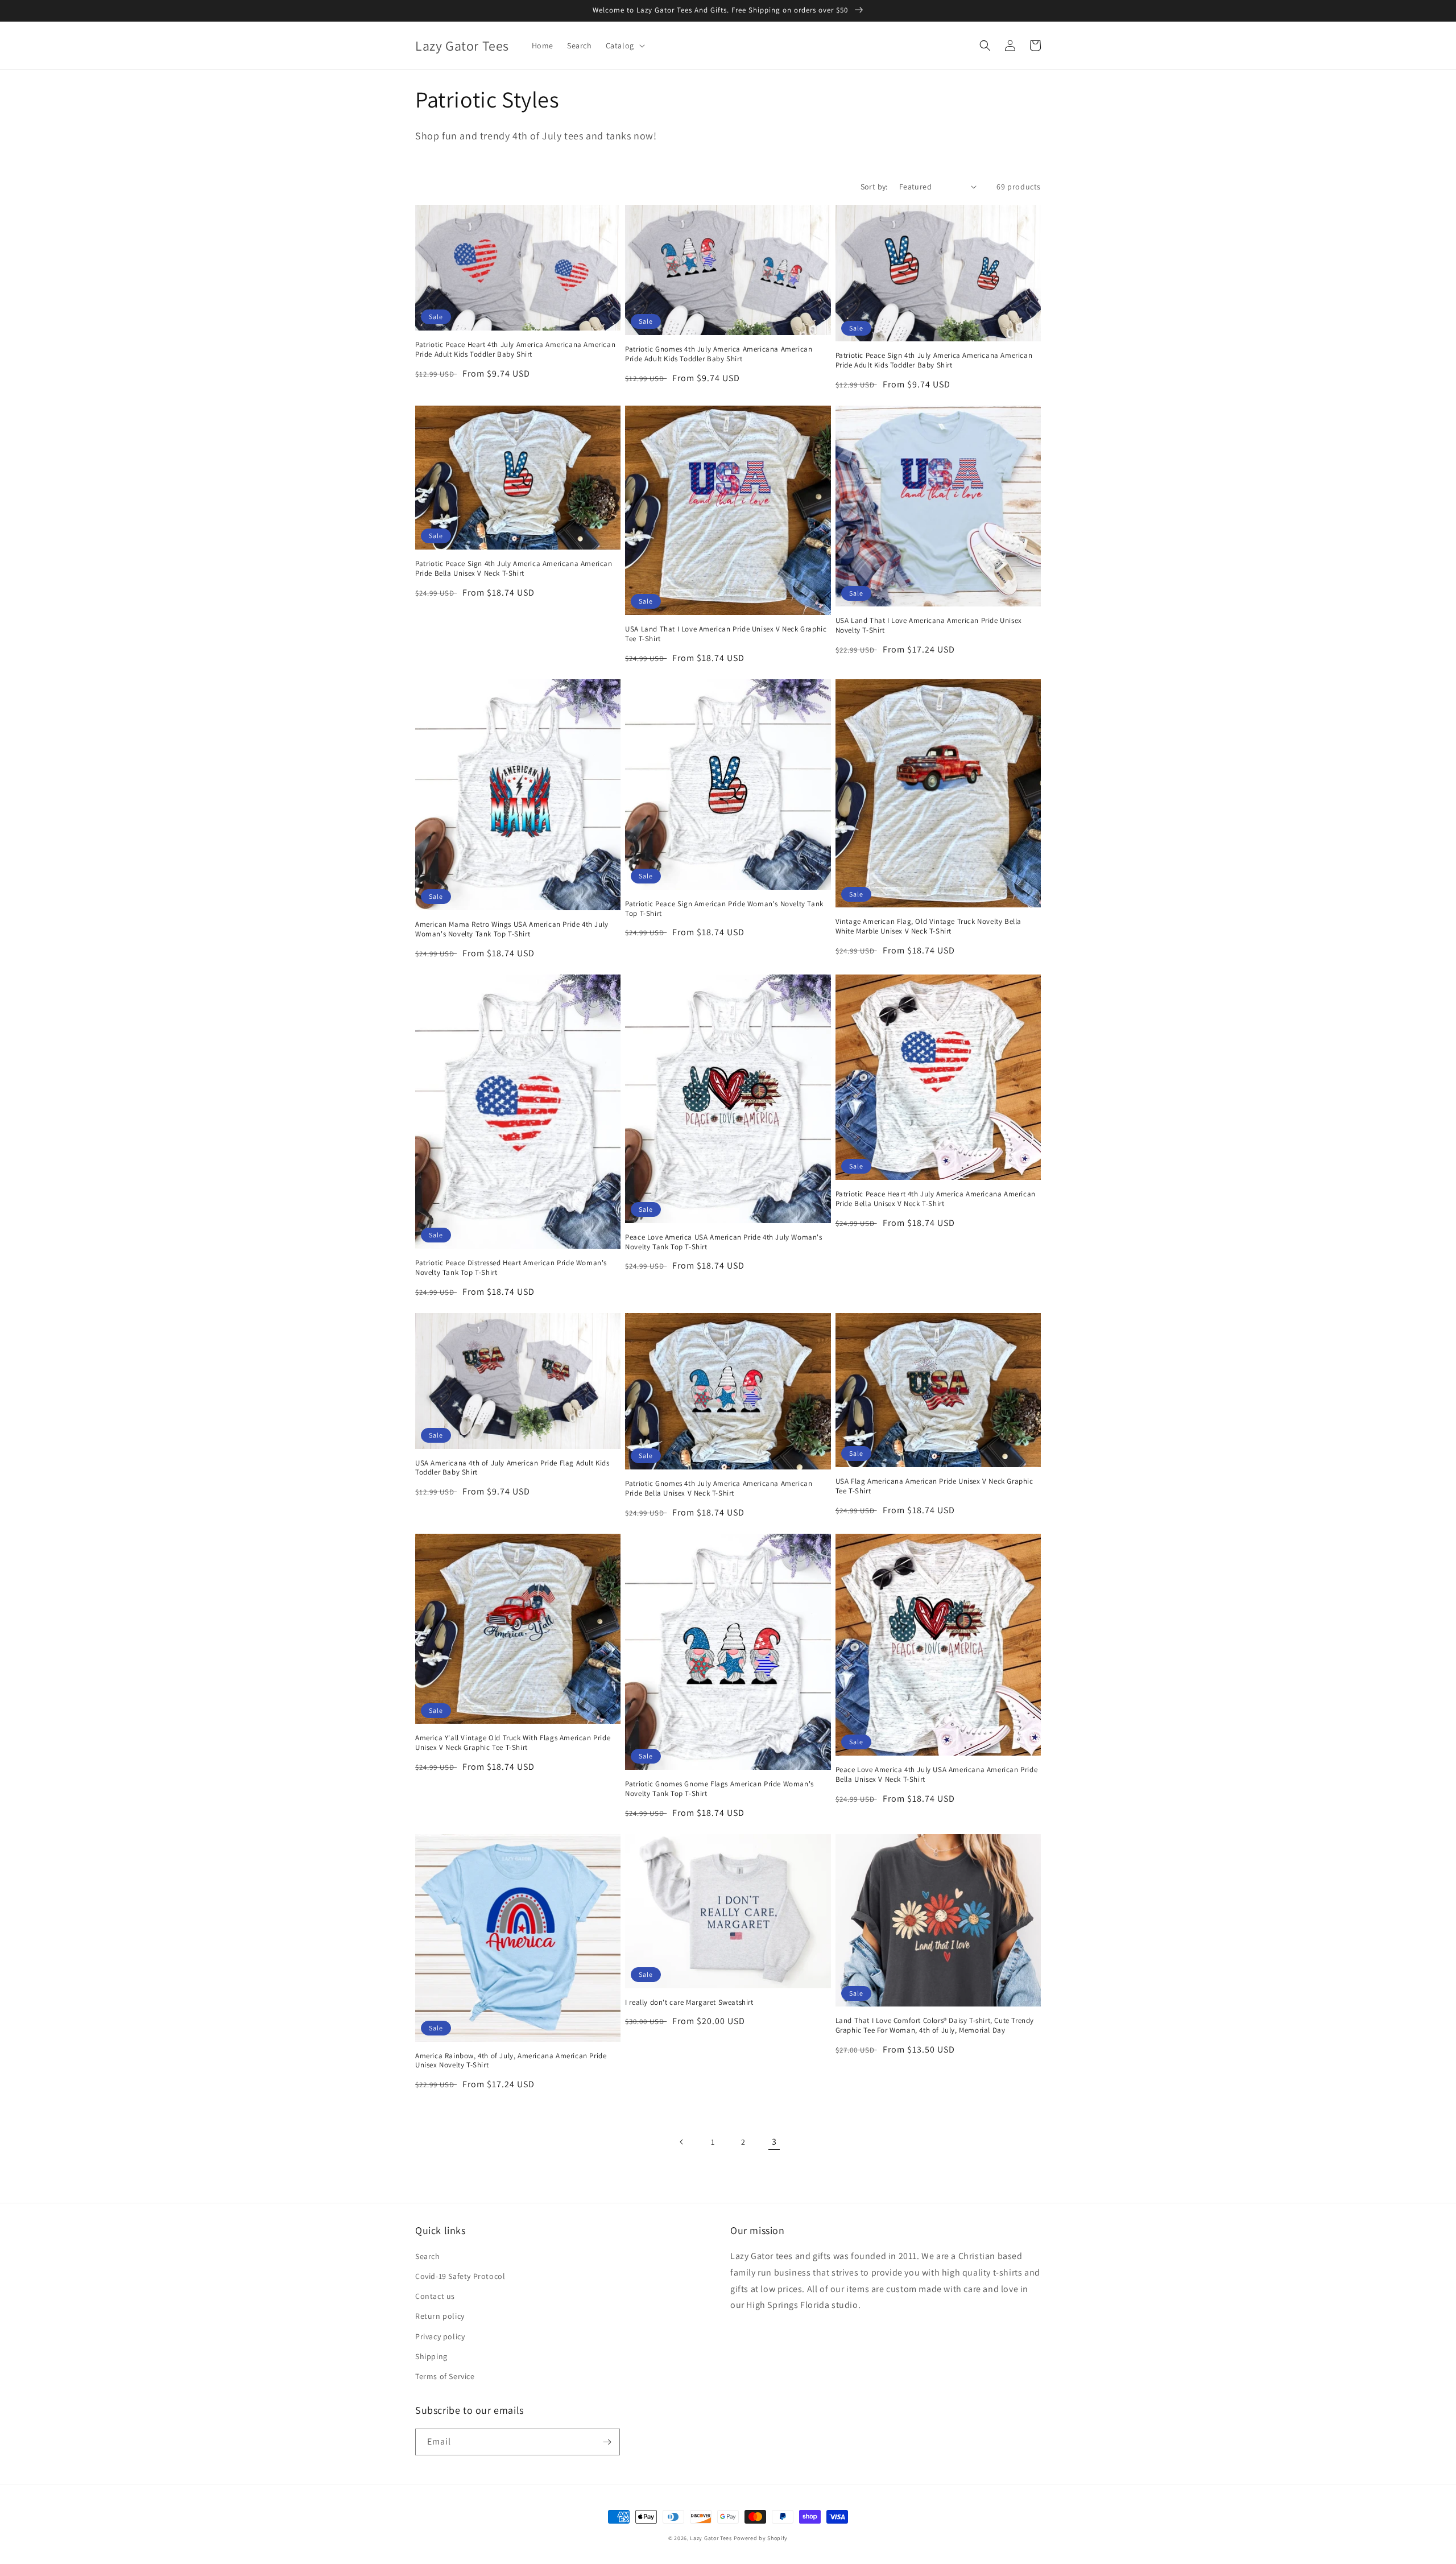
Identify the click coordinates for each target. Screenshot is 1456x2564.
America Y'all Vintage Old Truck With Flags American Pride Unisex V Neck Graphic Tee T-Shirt (513, 1743)
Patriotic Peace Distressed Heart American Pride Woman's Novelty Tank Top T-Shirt (511, 1268)
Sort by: (874, 187)
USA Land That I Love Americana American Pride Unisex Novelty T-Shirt (929, 625)
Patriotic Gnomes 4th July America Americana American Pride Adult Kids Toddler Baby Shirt (719, 354)
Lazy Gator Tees (711, 2538)
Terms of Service (445, 2376)
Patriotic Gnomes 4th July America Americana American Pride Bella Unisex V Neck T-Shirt (719, 1489)
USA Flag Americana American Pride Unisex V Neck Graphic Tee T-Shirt (934, 1486)
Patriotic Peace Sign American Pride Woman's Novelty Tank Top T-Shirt (724, 909)
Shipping (431, 2356)
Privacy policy (440, 2336)
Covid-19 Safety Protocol (460, 2276)
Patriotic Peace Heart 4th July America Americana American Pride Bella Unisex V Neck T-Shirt (936, 1199)
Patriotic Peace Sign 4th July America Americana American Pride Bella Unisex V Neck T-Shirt (514, 569)
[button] (624, 46)
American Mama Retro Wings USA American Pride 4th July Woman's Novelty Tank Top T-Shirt (512, 929)
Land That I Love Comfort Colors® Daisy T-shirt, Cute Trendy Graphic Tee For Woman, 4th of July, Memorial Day (935, 2026)
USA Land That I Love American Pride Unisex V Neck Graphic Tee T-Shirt (726, 634)
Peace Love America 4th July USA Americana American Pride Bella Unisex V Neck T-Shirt (937, 1775)
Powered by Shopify (761, 2538)
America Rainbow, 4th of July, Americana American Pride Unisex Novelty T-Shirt (511, 2061)
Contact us (435, 2296)
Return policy (440, 2316)
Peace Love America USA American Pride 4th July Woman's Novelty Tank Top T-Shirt (723, 1242)
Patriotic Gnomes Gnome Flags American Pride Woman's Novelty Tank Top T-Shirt (719, 1789)
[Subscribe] (607, 2442)
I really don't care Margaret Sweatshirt (689, 2003)
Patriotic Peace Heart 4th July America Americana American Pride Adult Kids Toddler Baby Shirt (515, 350)
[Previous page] (682, 2142)
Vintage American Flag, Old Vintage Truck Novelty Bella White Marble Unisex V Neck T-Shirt (928, 926)
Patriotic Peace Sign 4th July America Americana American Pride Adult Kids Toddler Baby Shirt (934, 360)
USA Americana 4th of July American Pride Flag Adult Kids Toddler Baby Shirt (512, 1468)
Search (428, 2256)
